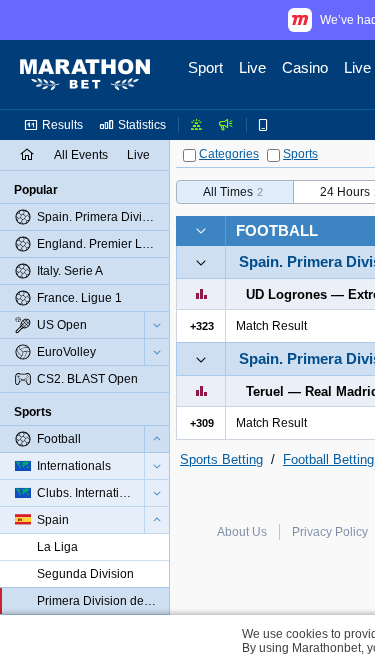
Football (277, 230)
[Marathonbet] (85, 75)
